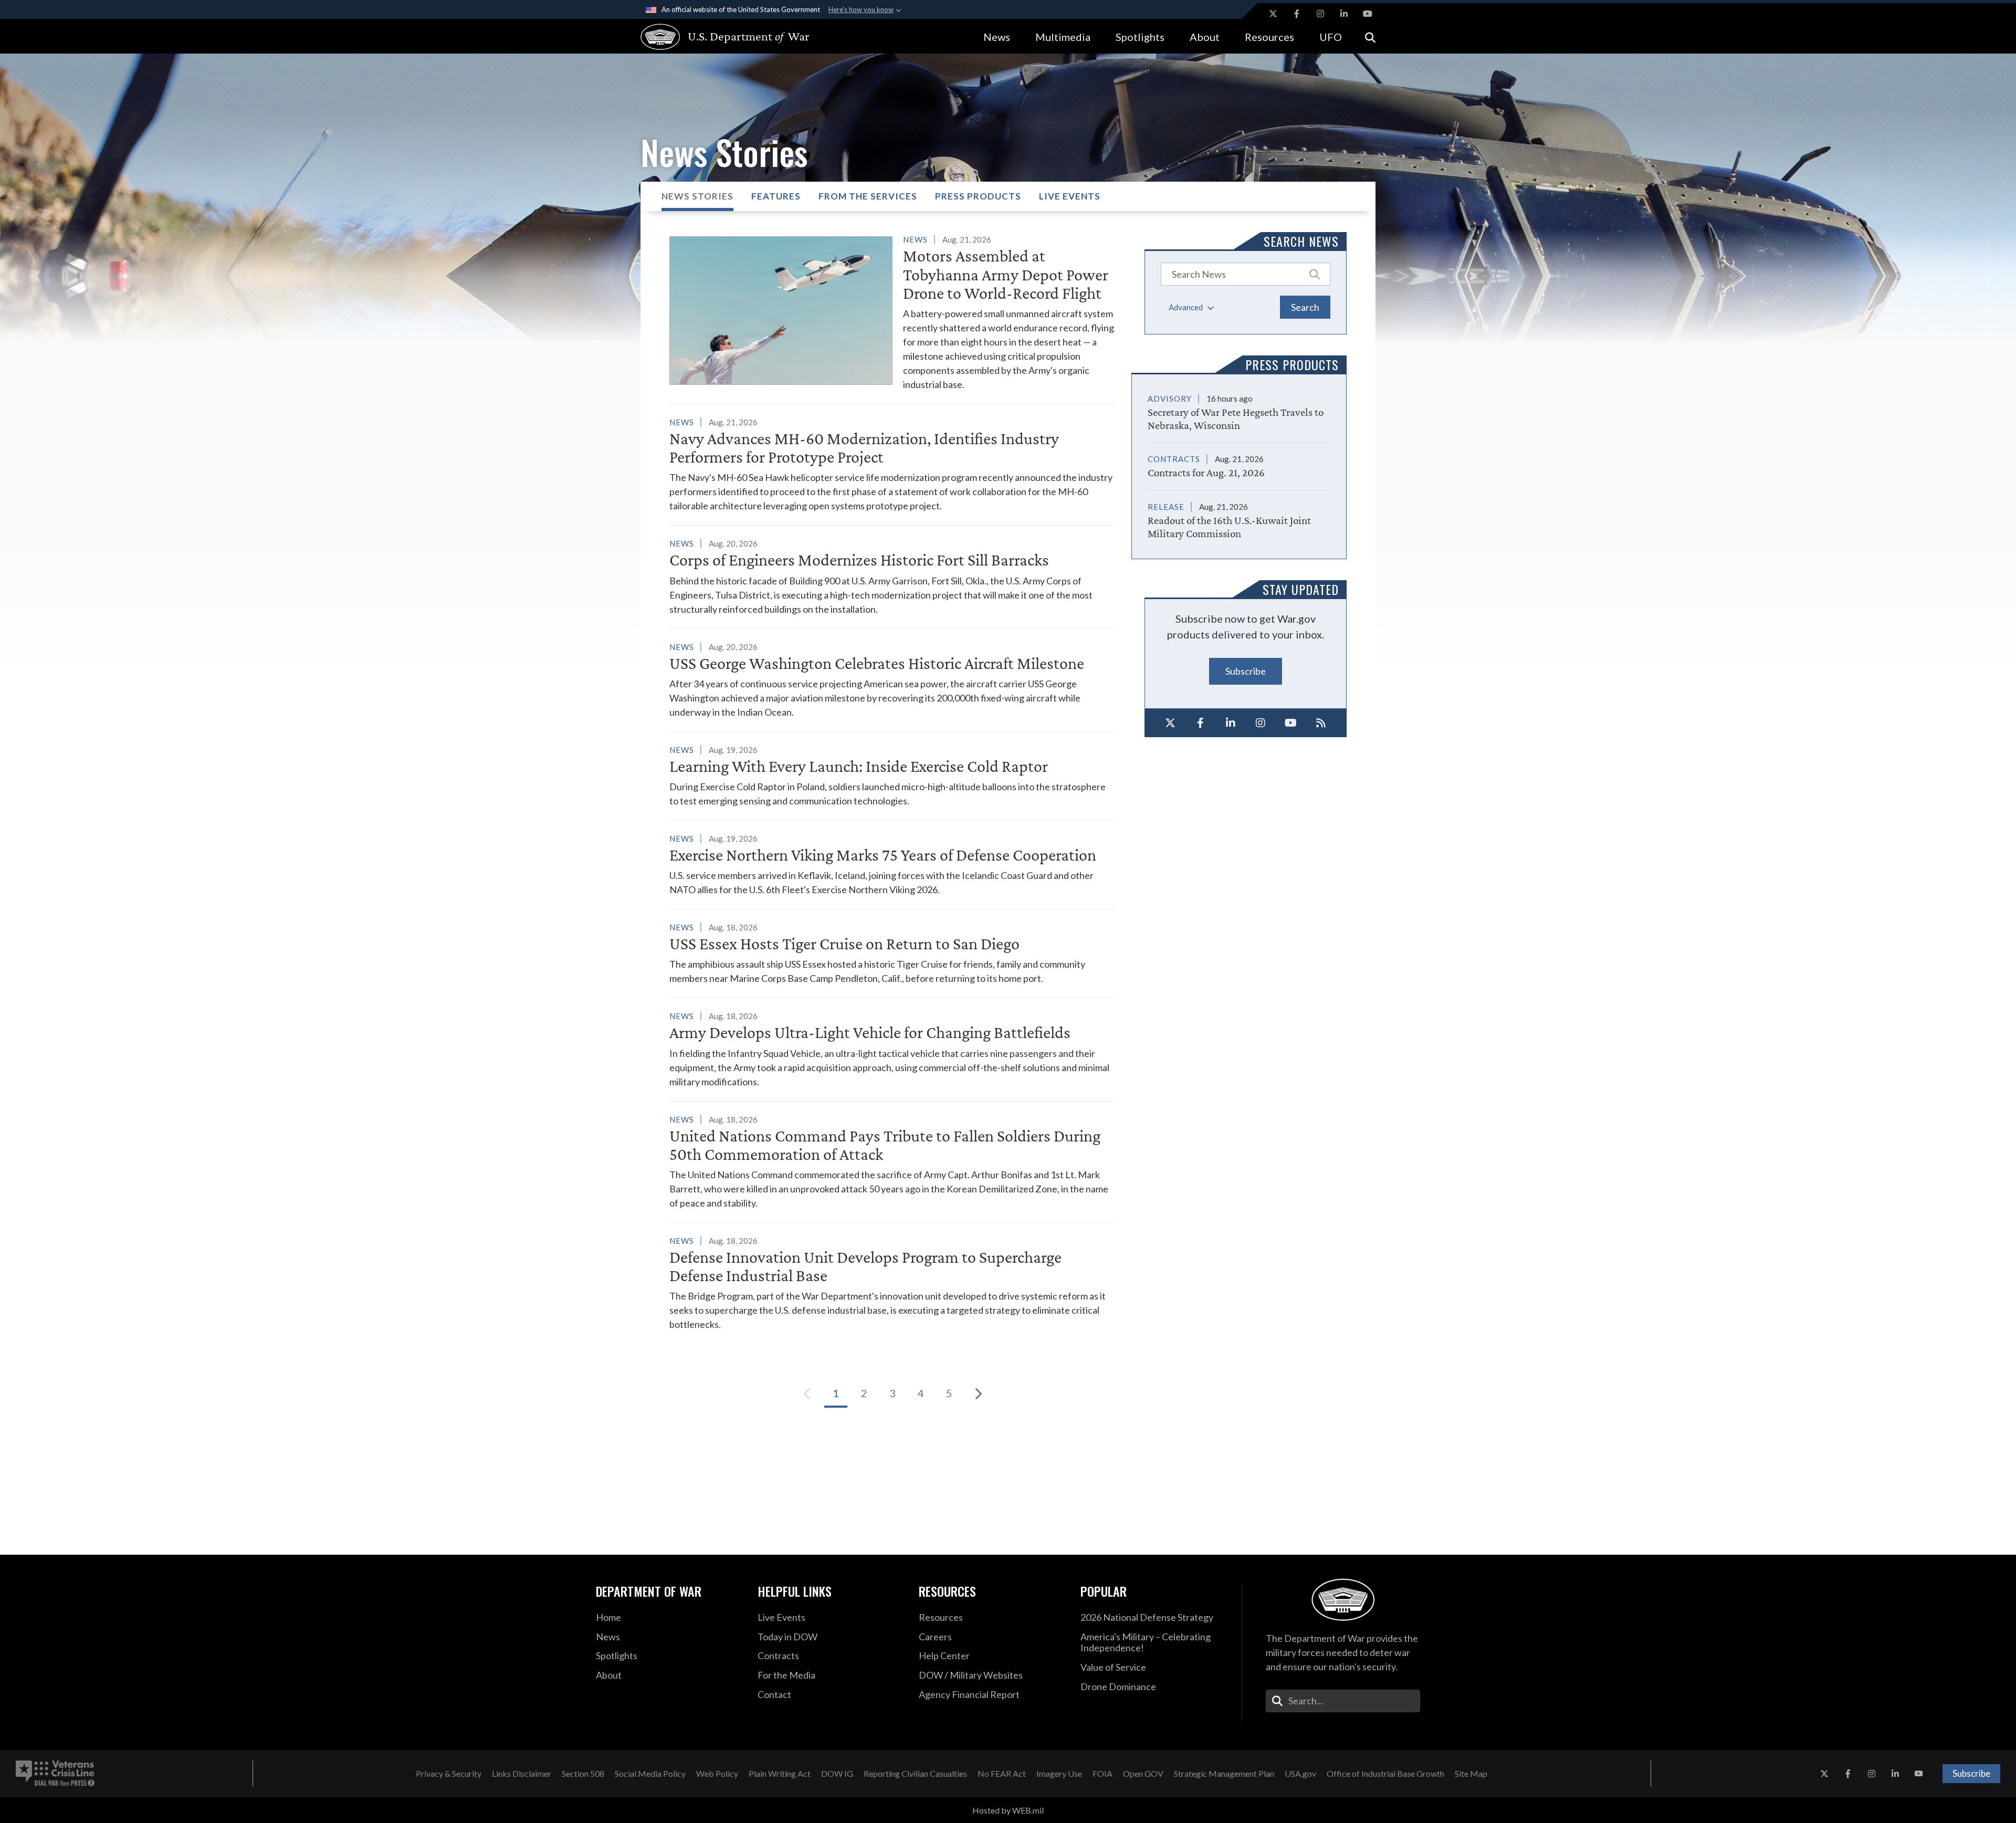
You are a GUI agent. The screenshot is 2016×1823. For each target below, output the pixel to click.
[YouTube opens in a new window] (1368, 14)
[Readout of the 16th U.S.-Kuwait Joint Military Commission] (1239, 515)
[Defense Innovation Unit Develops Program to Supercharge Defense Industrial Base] (892, 1282)
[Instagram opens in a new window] (1320, 14)
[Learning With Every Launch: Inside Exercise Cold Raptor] (892, 775)
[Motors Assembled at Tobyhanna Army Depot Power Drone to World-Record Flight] (892, 312)
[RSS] (1321, 723)
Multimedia (1063, 37)
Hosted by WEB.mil (1008, 1810)
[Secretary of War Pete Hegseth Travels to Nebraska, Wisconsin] (1239, 412)
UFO (1331, 37)
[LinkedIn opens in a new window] (1344, 14)
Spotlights (1140, 37)
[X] (1170, 723)
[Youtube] (1291, 723)
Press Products (978, 196)
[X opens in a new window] (1273, 14)
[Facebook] (1201, 723)
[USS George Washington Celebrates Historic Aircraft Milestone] (892, 679)
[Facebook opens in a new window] (1297, 14)
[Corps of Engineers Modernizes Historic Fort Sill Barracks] (892, 576)
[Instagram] (1261, 723)
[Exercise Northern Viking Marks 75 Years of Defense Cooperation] (892, 864)
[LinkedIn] (1231, 723)
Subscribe (1246, 671)
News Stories (697, 196)
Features (776, 196)
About (1205, 37)
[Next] (978, 1394)
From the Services (868, 196)
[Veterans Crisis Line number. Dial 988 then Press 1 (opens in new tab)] (55, 1774)
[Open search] (1370, 36)
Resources (1269, 37)
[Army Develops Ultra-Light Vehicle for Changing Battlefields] (892, 1049)
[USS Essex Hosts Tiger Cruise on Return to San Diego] (892, 953)
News (997, 37)
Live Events (1070, 196)
